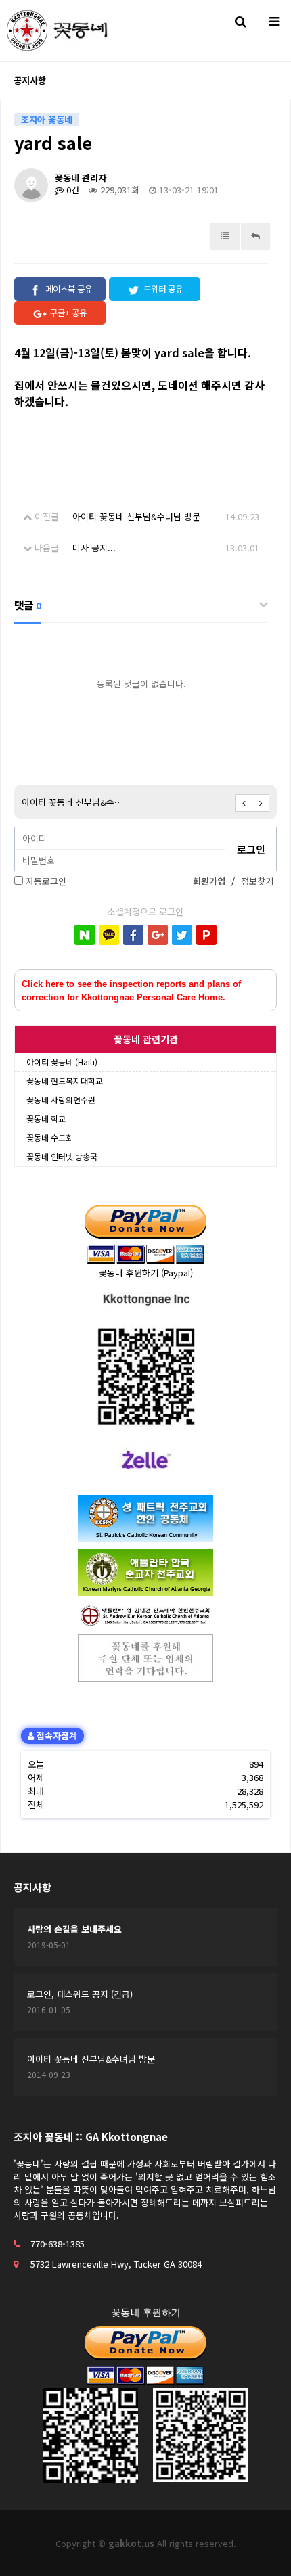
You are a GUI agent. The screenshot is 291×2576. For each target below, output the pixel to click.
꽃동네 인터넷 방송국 (62, 1156)
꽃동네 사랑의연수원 (61, 1100)
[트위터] (182, 935)
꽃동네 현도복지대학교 (65, 1081)
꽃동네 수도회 (50, 1137)
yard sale (64, 802)
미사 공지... (94, 548)
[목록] (225, 236)
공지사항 (32, 1887)
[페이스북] (133, 935)
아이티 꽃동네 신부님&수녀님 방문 (136, 516)
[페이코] (206, 935)
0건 (71, 190)
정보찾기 (257, 881)
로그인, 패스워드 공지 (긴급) (80, 1994)
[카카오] (109, 935)
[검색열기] (240, 20)
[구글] (158, 935)
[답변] (255, 236)
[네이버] (85, 935)
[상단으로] (261, 2546)
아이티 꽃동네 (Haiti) (62, 1062)
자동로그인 (46, 881)
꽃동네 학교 (46, 1119)
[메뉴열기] (274, 20)
